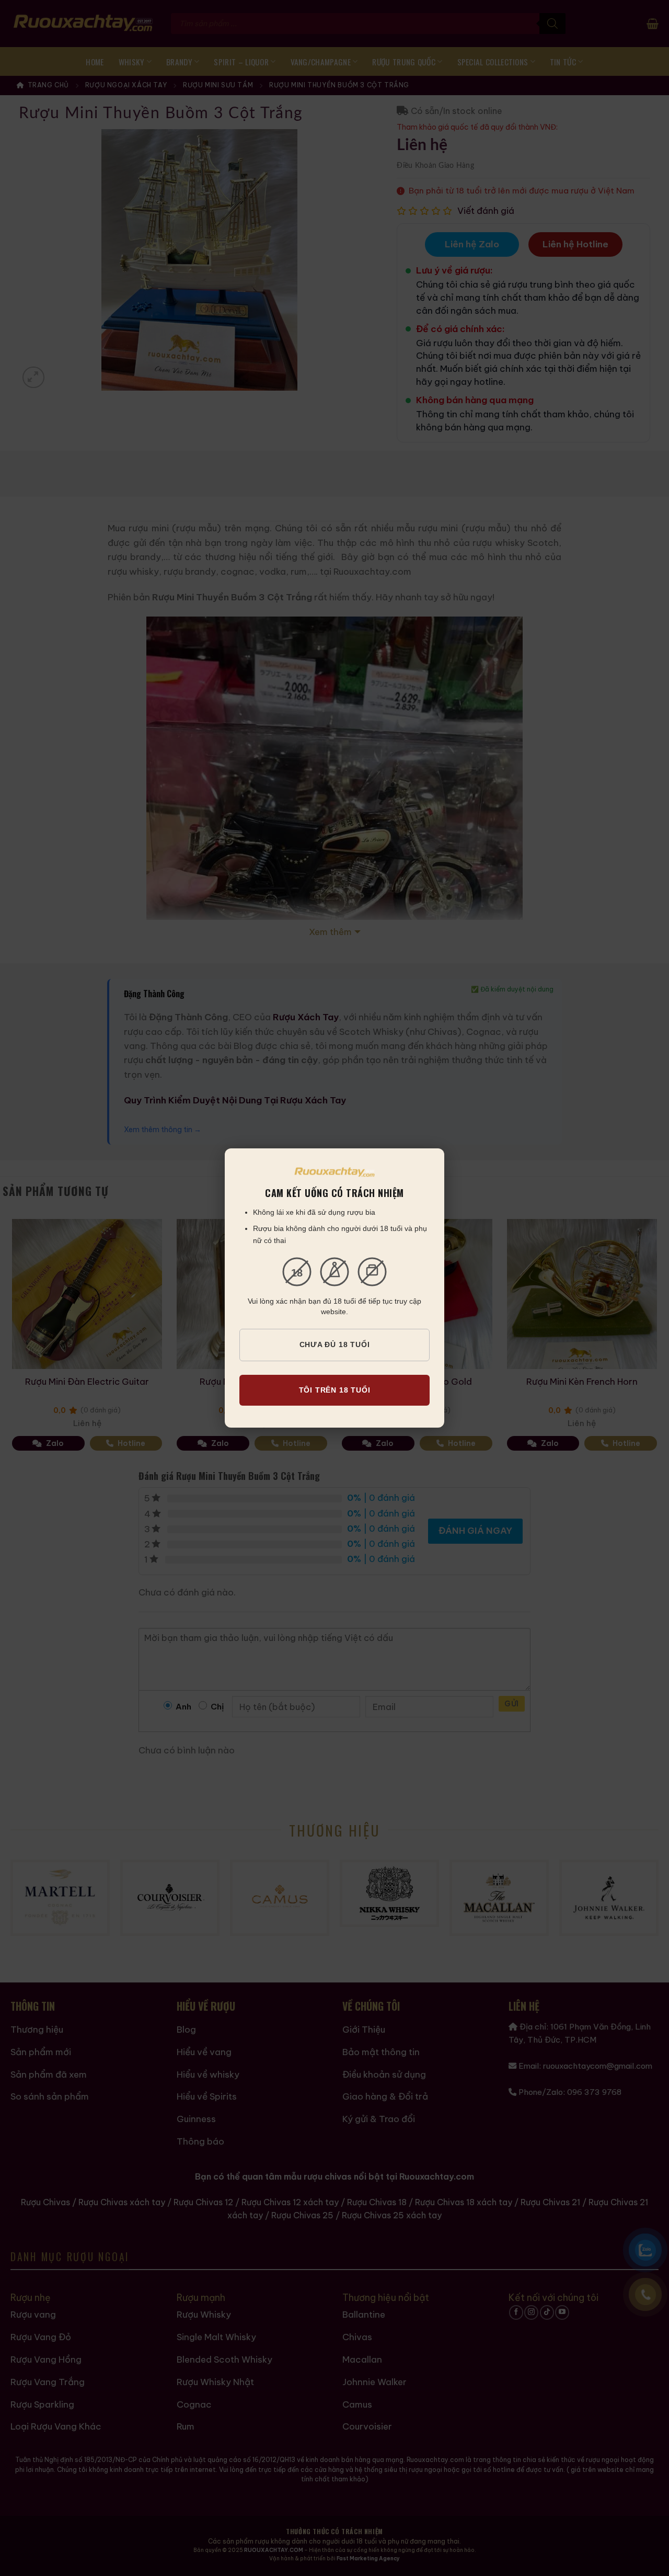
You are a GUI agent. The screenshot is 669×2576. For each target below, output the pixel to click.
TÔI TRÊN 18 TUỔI (335, 1390)
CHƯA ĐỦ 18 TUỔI (335, 1344)
